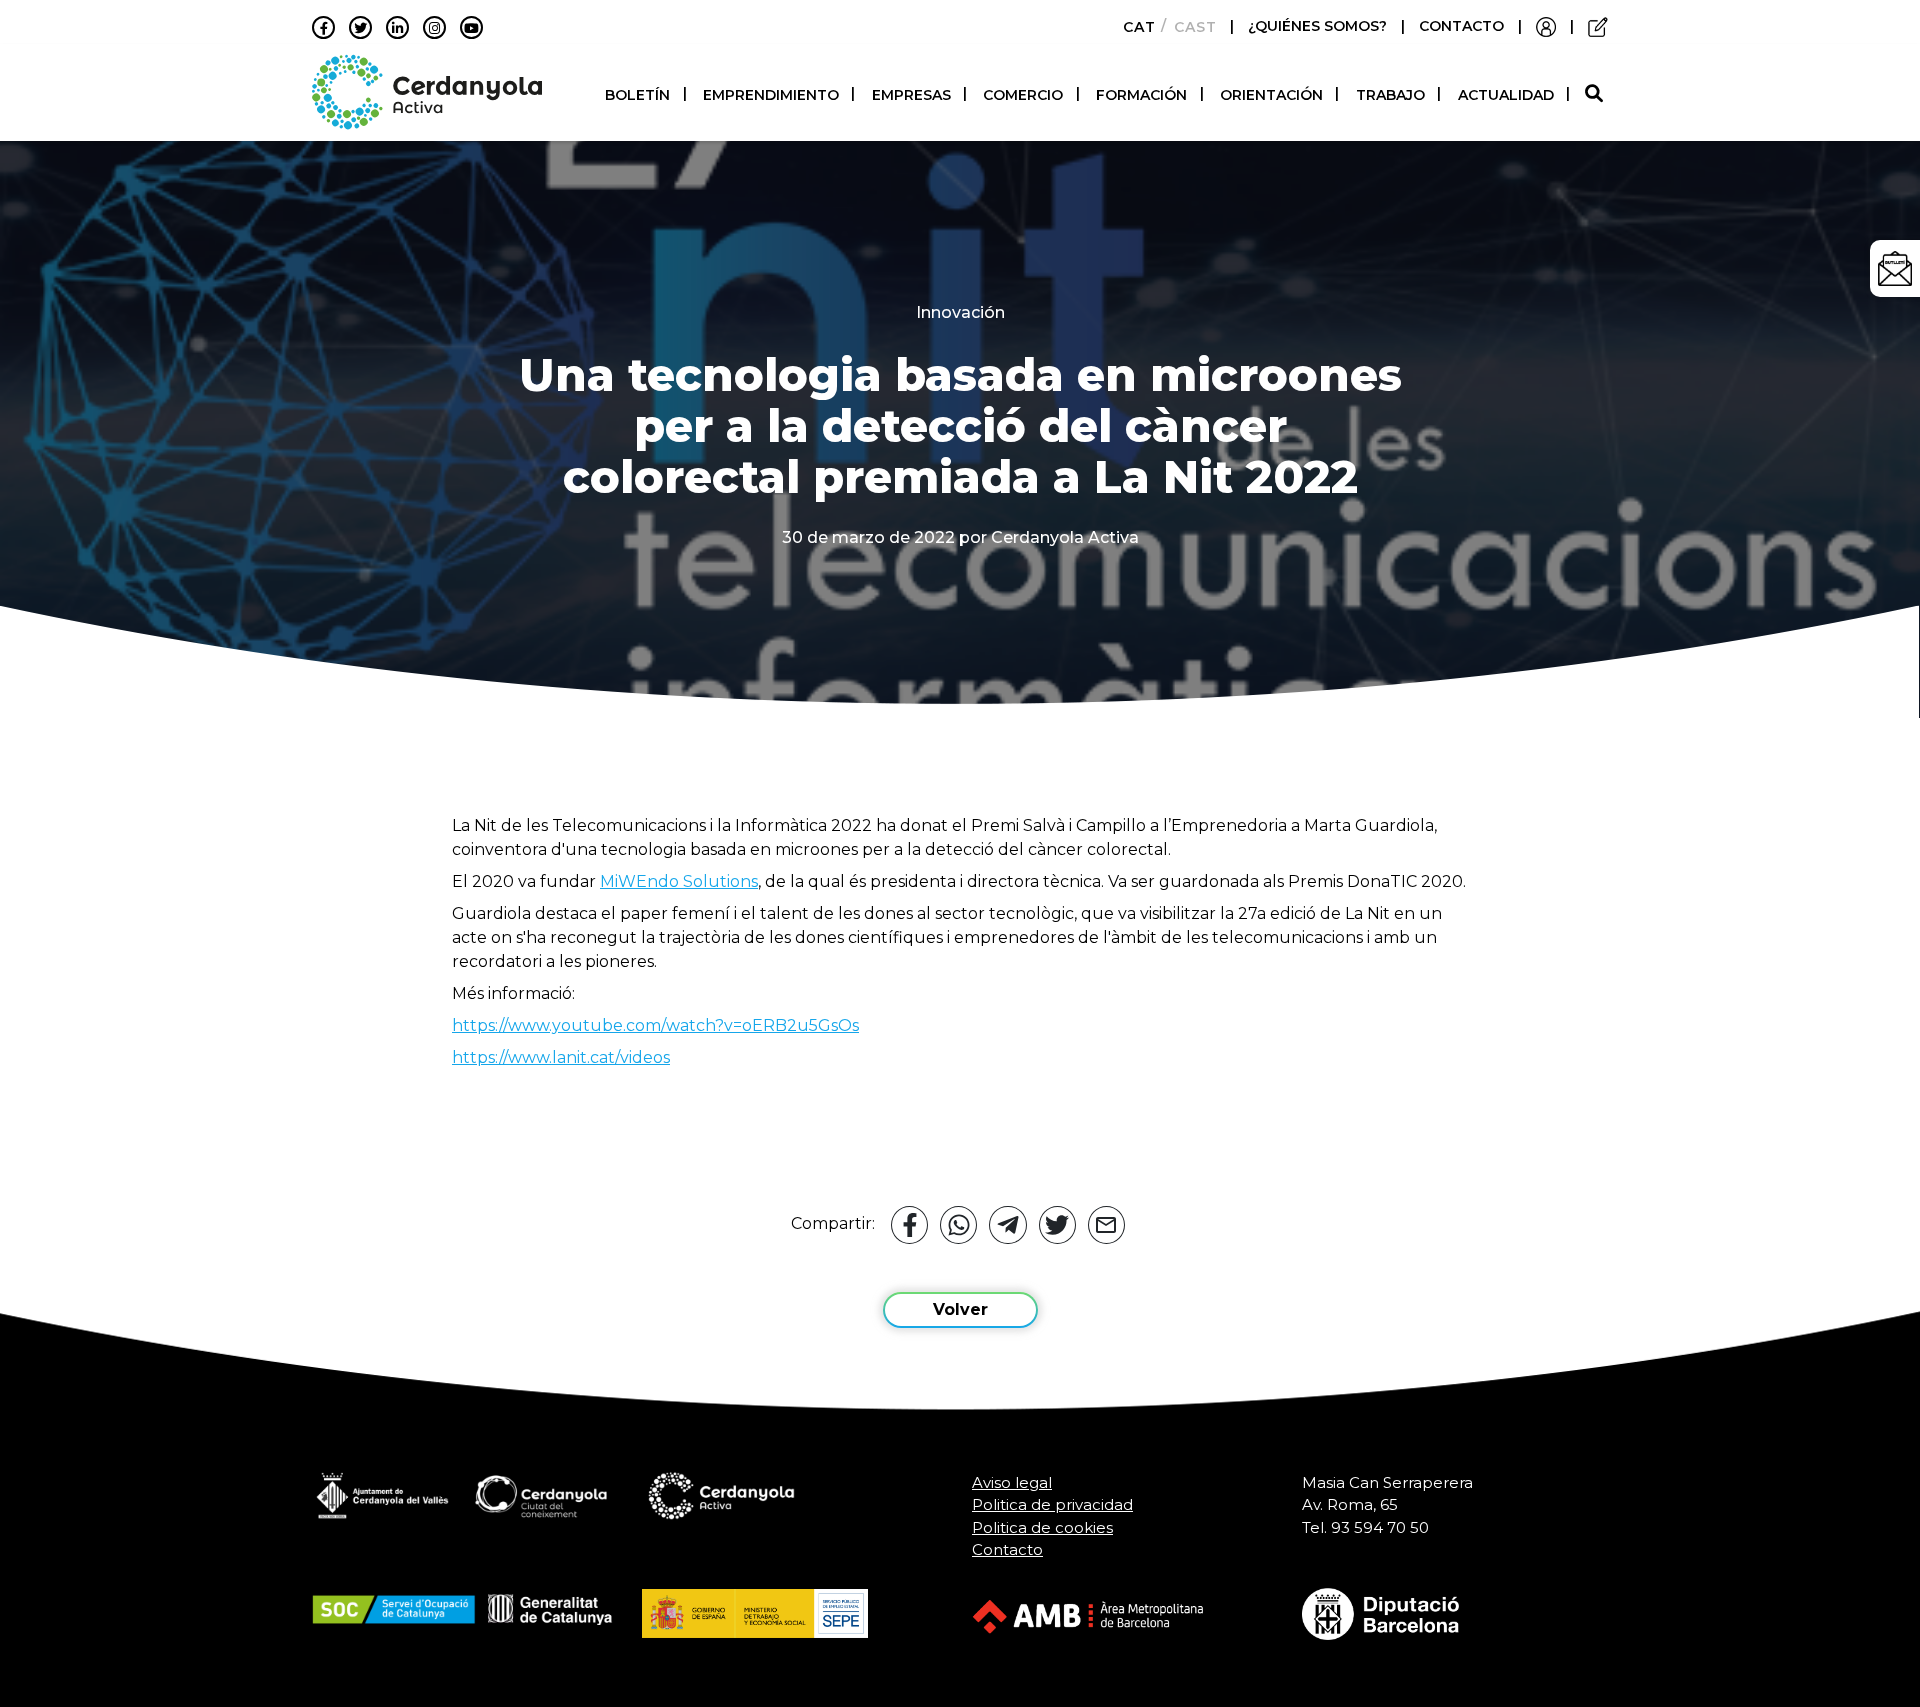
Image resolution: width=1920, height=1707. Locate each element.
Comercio (1023, 95)
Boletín (637, 95)
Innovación (960, 312)
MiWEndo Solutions (679, 881)
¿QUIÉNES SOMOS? (1319, 26)
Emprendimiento (771, 95)
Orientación (1271, 95)
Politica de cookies (1042, 1527)
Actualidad (1506, 95)
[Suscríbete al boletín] (1895, 268)
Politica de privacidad (1052, 1504)
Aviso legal (1012, 1482)
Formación (1141, 95)
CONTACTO (1461, 26)
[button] (1596, 94)
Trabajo (1390, 95)
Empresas (911, 95)
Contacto (1007, 1549)
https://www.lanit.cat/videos (561, 1057)
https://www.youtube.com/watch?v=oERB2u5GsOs (655, 1025)
